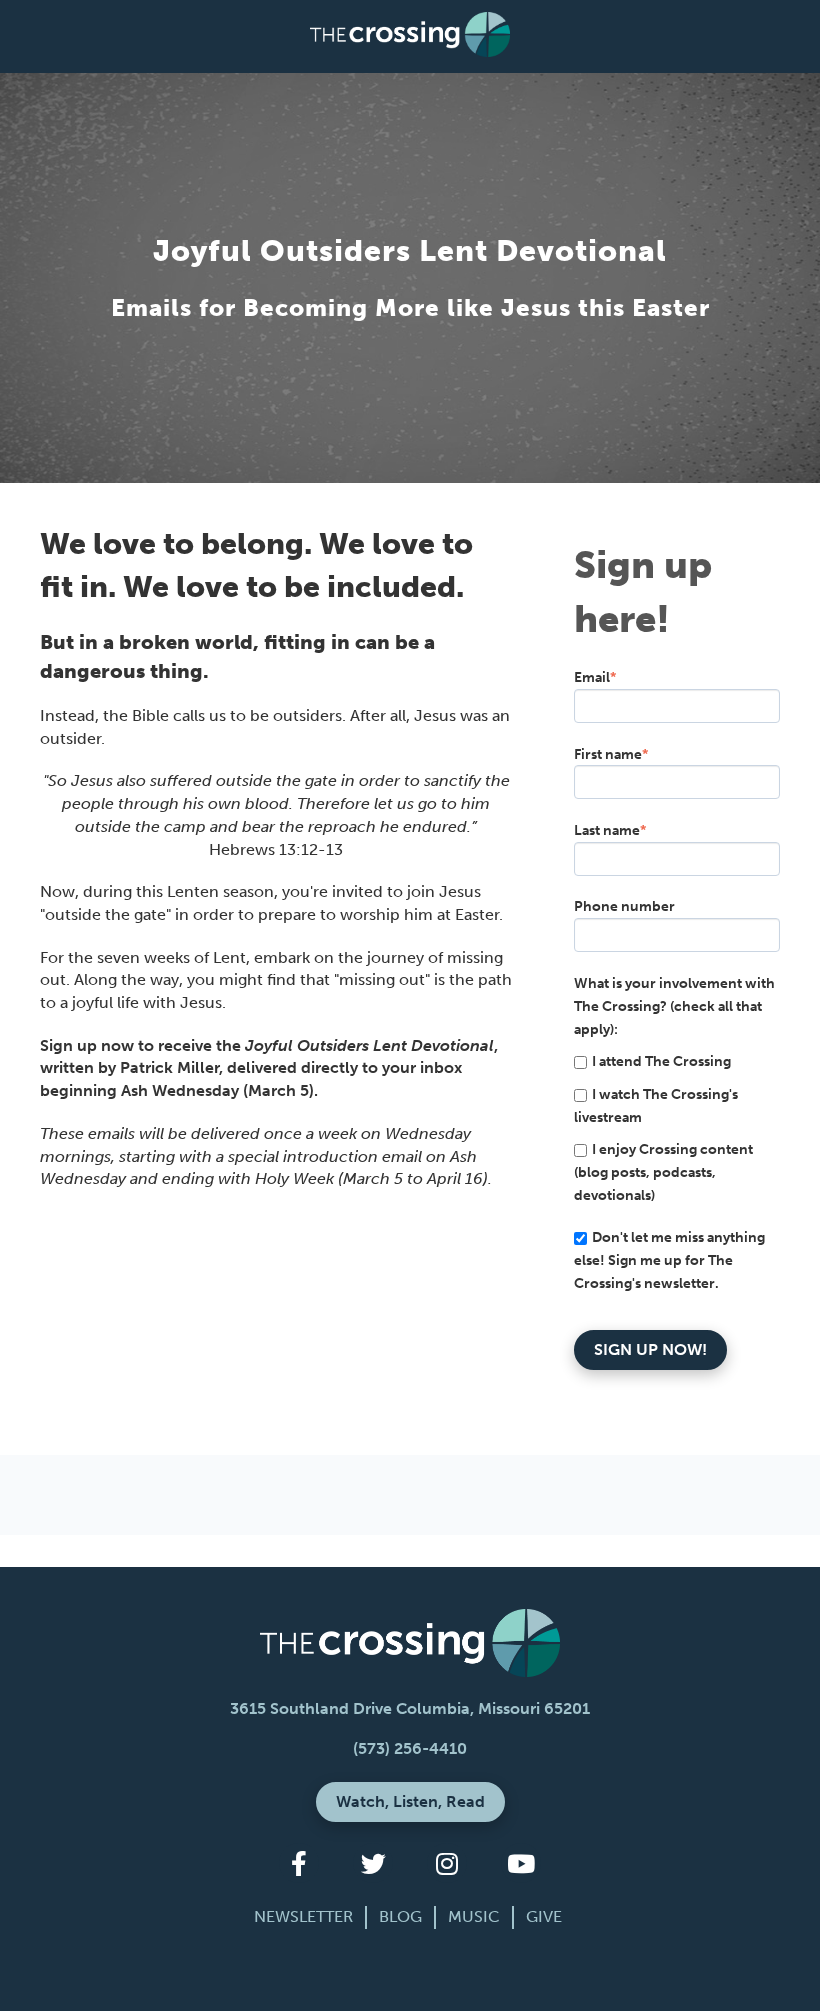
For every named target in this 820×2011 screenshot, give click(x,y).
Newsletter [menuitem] (303, 1916)
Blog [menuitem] (400, 1916)
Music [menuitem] (474, 1916)
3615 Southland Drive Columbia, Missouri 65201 (410, 1708)
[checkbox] (677, 1128)
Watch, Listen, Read (410, 1801)
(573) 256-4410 (410, 1748)
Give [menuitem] (544, 1916)
